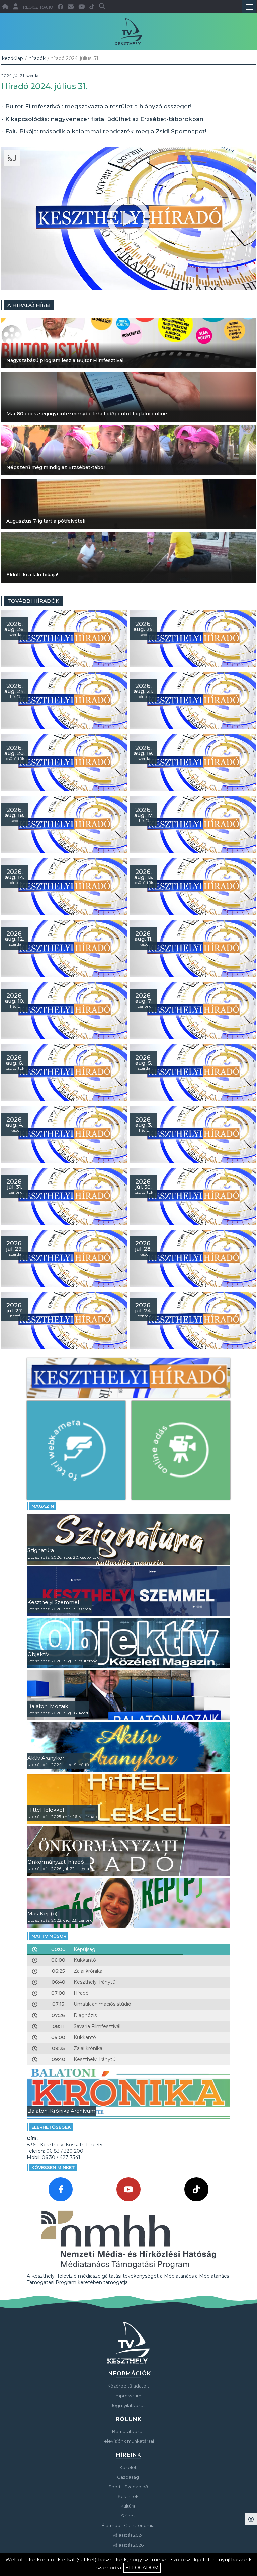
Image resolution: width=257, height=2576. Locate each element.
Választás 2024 (128, 2535)
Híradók (37, 58)
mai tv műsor (49, 1936)
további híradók (33, 601)
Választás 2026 (128, 2545)
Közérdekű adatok (128, 2386)
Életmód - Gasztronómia (128, 2525)
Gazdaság (128, 2477)
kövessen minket (53, 2167)
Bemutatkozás (128, 2431)
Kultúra (128, 2506)
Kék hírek (128, 2496)
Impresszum (128, 2396)
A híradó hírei (29, 305)
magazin (43, 1506)
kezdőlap (13, 58)
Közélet (128, 2467)
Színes (128, 2516)
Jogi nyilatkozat (128, 2405)
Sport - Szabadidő (128, 2487)
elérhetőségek (51, 2127)
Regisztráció (38, 7)
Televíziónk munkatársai (128, 2441)
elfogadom (142, 2568)
